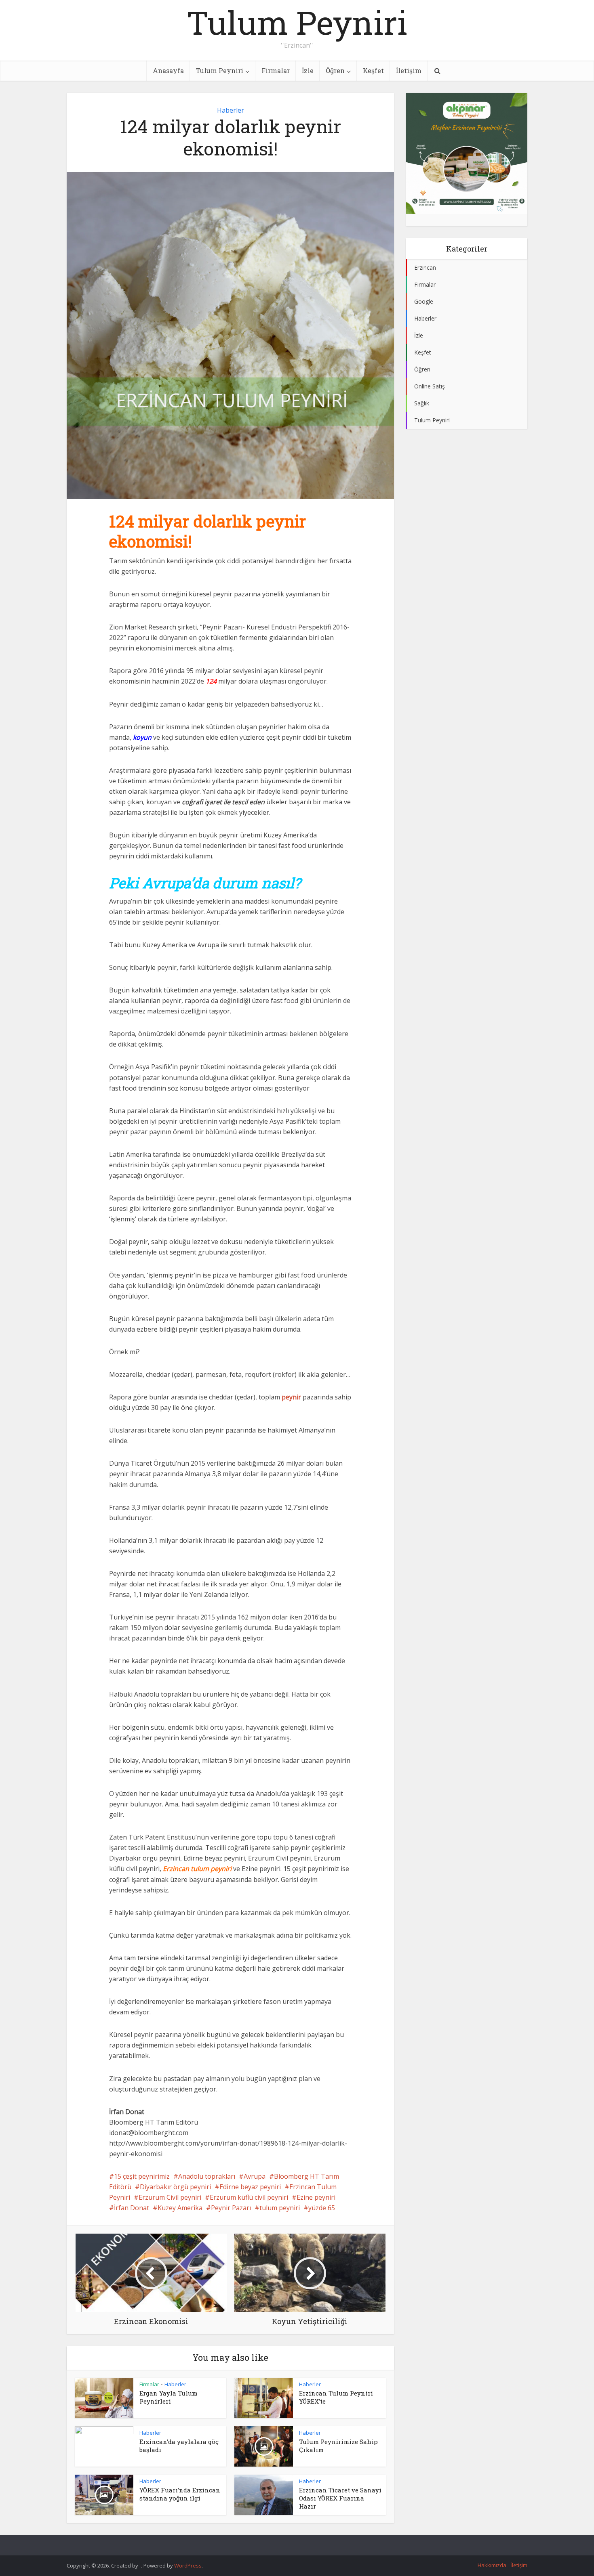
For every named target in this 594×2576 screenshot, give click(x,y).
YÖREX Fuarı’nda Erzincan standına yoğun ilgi (180, 2494)
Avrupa (255, 2176)
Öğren (335, 70)
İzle (308, 70)
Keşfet (373, 70)
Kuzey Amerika (180, 2208)
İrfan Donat (132, 2208)
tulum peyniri (280, 2208)
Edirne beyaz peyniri (250, 2187)
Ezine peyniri (316, 2197)
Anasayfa (168, 70)
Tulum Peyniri (297, 22)
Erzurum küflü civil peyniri (249, 2197)
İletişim (409, 70)
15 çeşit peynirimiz (142, 2176)
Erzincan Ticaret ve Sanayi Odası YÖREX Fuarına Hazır (340, 2498)
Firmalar (276, 70)
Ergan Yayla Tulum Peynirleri (169, 2397)
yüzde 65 (322, 2208)
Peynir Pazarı (231, 2208)
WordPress (188, 2566)
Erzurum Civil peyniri (170, 2197)
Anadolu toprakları (207, 2176)
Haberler (231, 110)
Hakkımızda (492, 2565)
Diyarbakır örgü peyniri (175, 2187)
